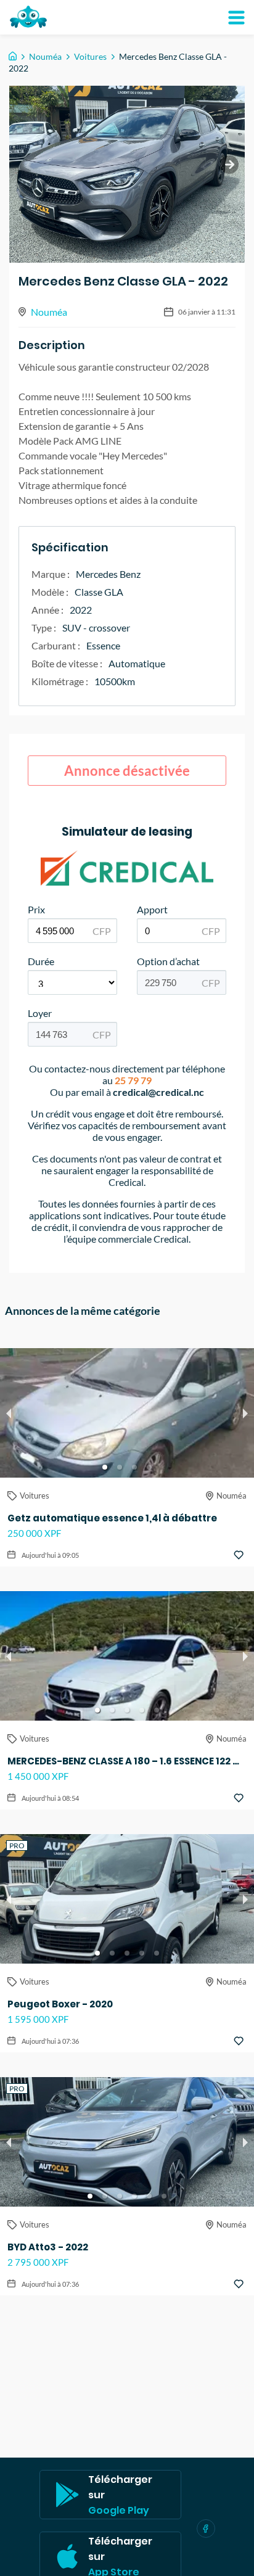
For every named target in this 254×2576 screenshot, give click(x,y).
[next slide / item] (229, 165)
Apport (152, 909)
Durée (41, 961)
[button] (105, 1467)
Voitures (90, 56)
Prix (36, 909)
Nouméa (45, 56)
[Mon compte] (236, 17)
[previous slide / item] (9, 1413)
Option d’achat (168, 961)
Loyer (40, 1013)
